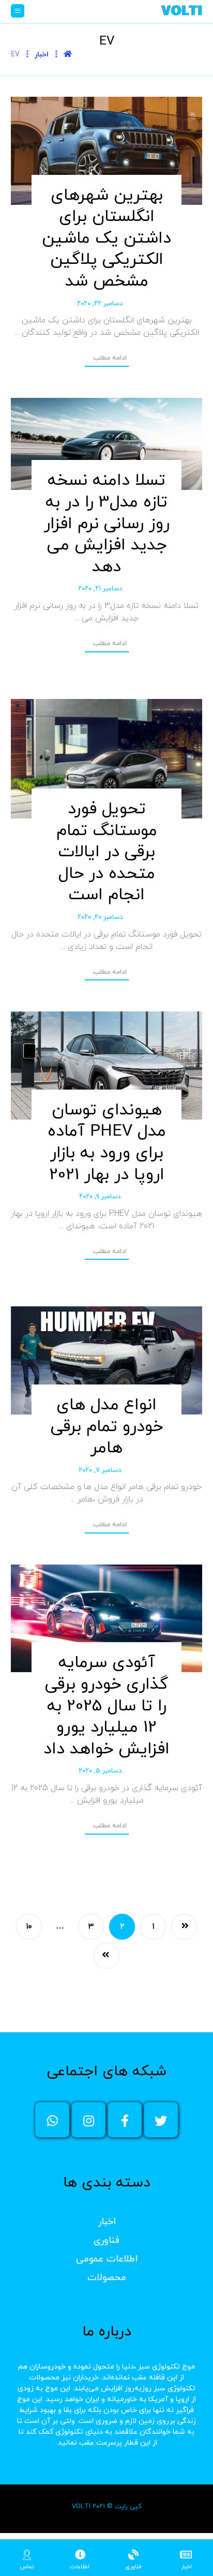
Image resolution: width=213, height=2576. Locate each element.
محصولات (107, 2278)
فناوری (106, 2240)
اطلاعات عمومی (107, 2259)
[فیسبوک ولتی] (125, 2120)
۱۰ (29, 1926)
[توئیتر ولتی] (161, 2120)
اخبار (107, 2222)
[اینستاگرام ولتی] (88, 2120)
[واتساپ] (52, 2120)
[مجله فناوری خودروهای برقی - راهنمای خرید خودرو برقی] (181, 10)
